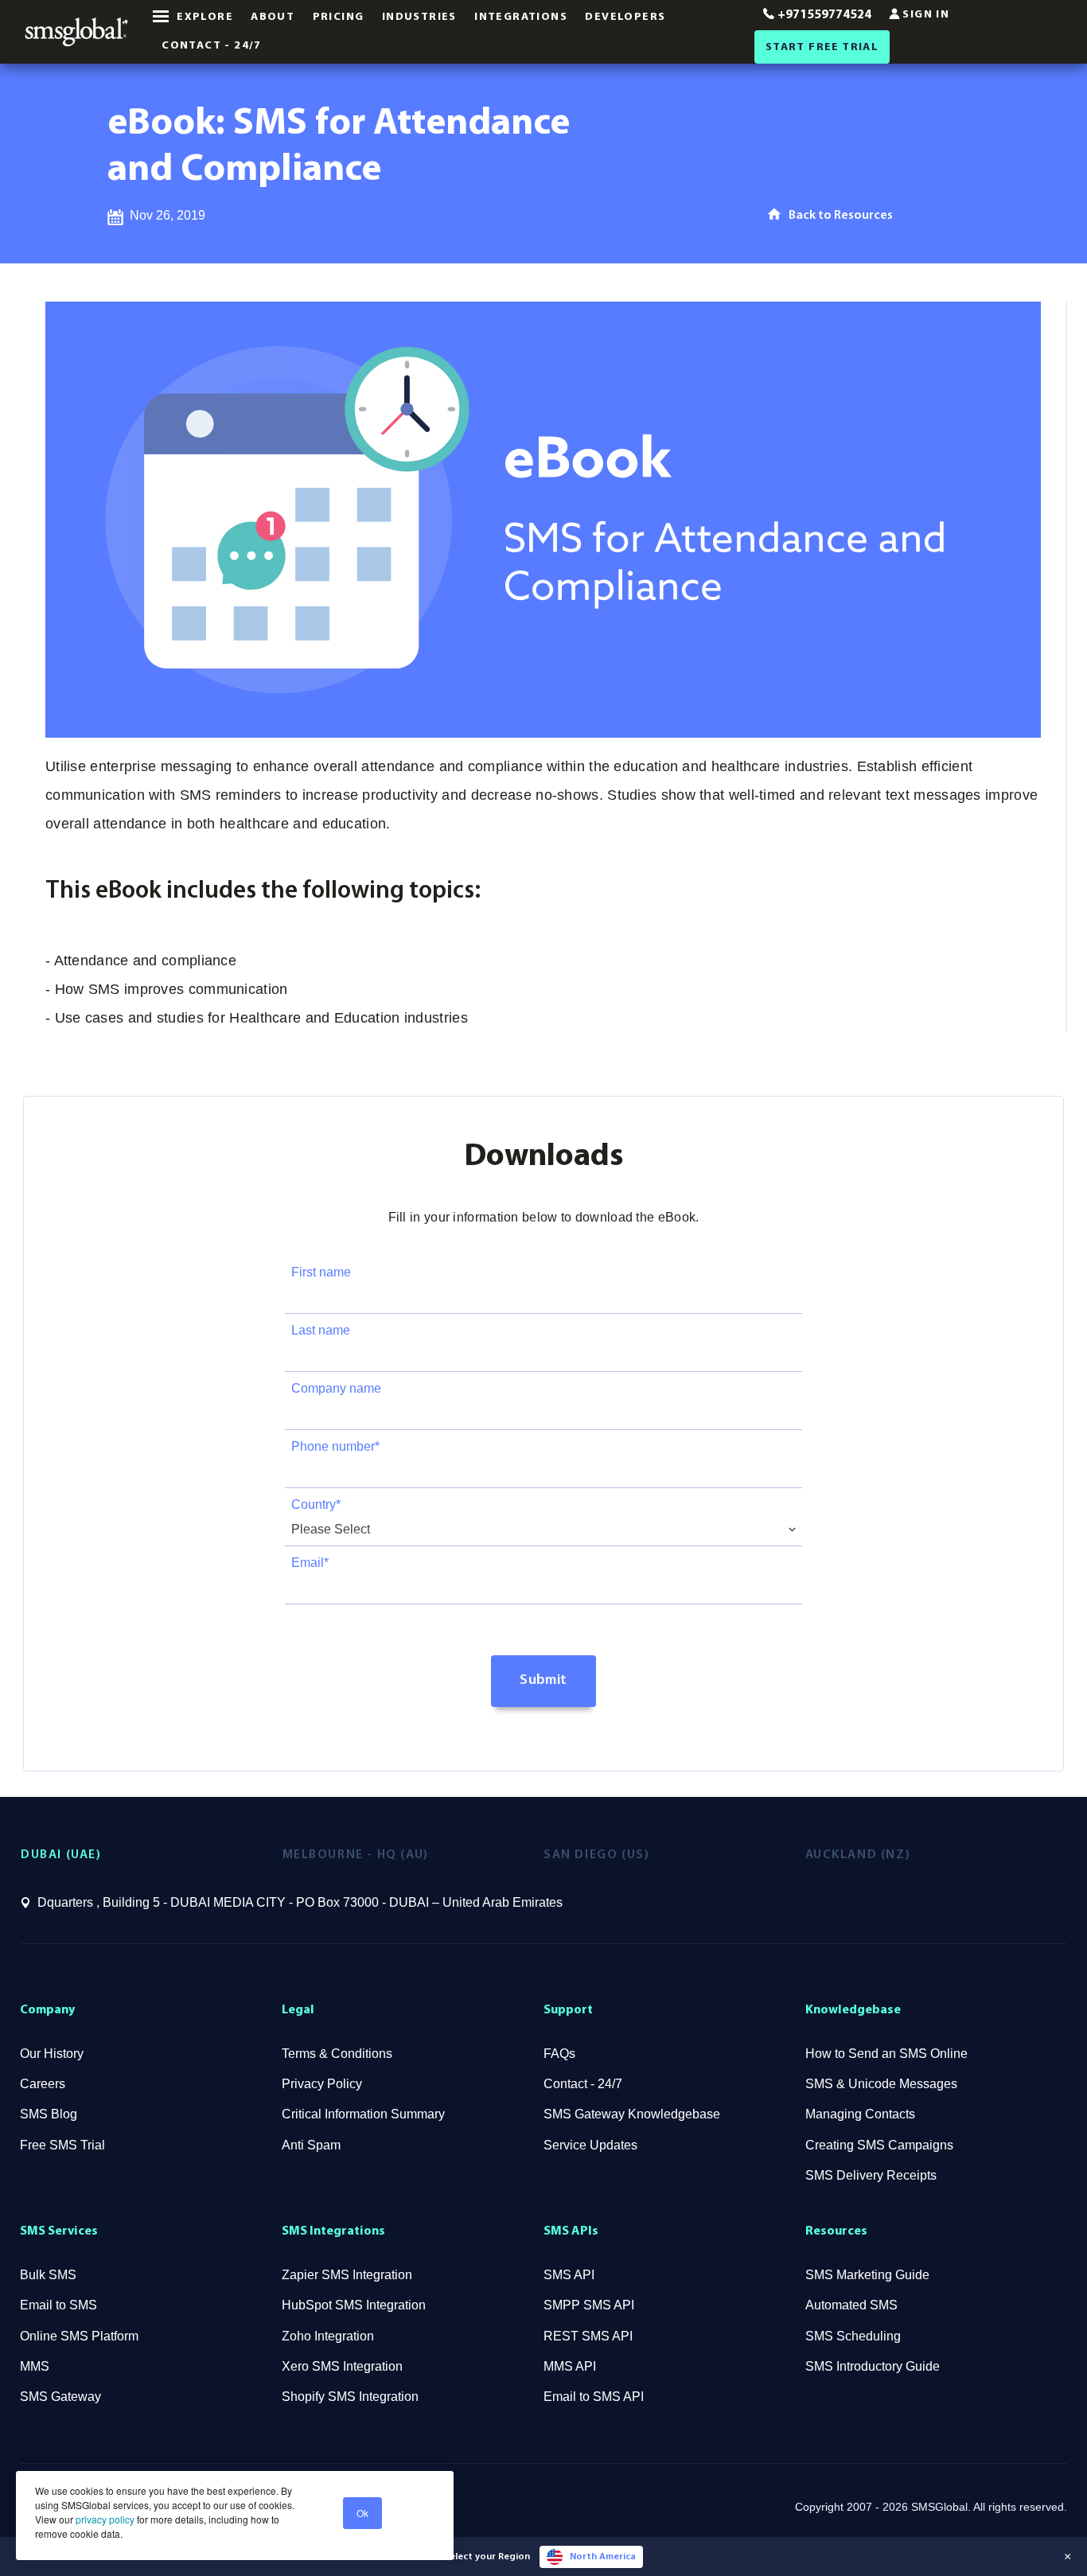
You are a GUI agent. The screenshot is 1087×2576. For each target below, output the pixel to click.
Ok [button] (362, 2513)
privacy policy (104, 2519)
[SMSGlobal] (76, 32)
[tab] (152, 1855)
